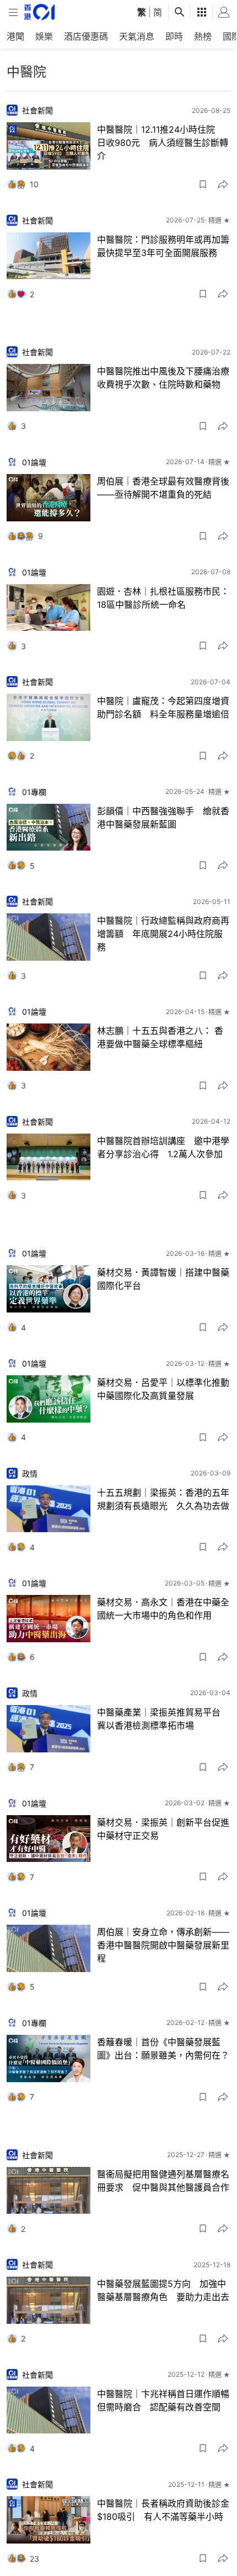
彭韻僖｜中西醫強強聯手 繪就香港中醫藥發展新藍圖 (163, 818)
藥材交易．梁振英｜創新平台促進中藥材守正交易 (163, 1829)
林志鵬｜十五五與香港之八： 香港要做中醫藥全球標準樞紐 (160, 1037)
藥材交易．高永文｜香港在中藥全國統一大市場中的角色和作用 (163, 1609)
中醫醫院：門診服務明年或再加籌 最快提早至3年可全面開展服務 (164, 246)
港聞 (15, 36)
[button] (203, 184)
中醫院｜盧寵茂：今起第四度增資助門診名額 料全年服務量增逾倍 (163, 707)
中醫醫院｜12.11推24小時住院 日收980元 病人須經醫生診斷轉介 (163, 143)
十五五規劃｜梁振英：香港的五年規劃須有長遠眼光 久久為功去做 (163, 1499)
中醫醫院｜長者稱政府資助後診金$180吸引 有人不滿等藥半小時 (163, 2510)
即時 (174, 36)
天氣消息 (137, 36)
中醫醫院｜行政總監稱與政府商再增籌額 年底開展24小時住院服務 (163, 934)
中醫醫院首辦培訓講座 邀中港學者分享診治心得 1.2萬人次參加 (163, 1147)
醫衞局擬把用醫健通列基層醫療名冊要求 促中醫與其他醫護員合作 (163, 2181)
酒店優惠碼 (86, 36)
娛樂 (44, 36)
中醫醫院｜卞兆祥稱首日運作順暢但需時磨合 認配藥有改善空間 (163, 2400)
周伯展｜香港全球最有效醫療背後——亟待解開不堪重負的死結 (163, 488)
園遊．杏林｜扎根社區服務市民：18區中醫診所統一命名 (163, 598)
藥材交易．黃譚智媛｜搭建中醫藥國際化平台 (163, 1279)
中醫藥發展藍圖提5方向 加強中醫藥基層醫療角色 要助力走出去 (163, 2290)
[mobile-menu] (13, 12)
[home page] (39, 12)
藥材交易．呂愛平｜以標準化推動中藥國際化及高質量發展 (163, 1389)
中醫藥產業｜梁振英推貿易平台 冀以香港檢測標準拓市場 (163, 1719)
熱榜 (203, 36)
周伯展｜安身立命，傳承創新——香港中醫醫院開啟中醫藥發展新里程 (163, 1945)
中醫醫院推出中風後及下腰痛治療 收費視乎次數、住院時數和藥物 (164, 378)
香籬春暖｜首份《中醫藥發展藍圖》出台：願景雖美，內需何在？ (163, 2049)
